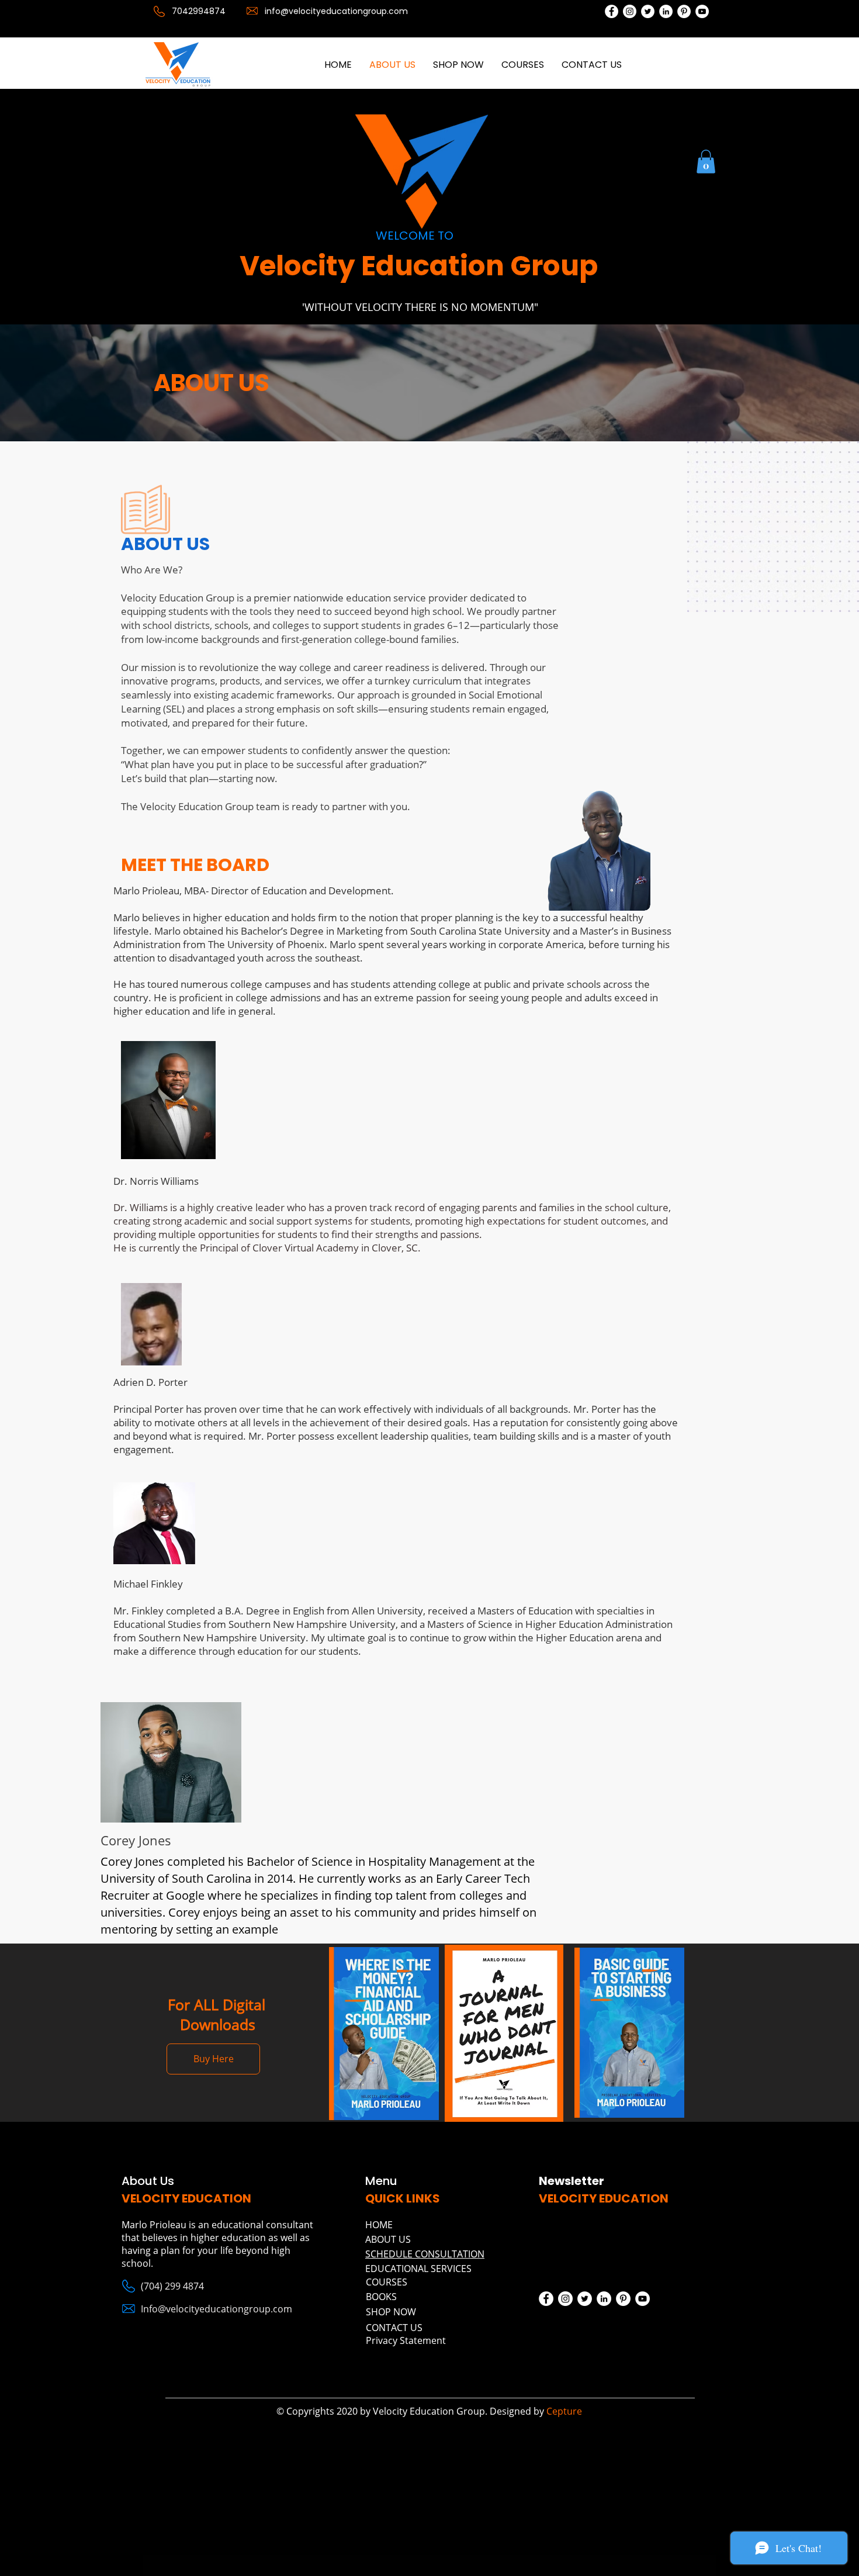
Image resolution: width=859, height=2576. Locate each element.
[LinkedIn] (666, 11)
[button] (706, 162)
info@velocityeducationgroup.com (336, 11)
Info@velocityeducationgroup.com (217, 2309)
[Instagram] (630, 11)
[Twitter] (648, 11)
